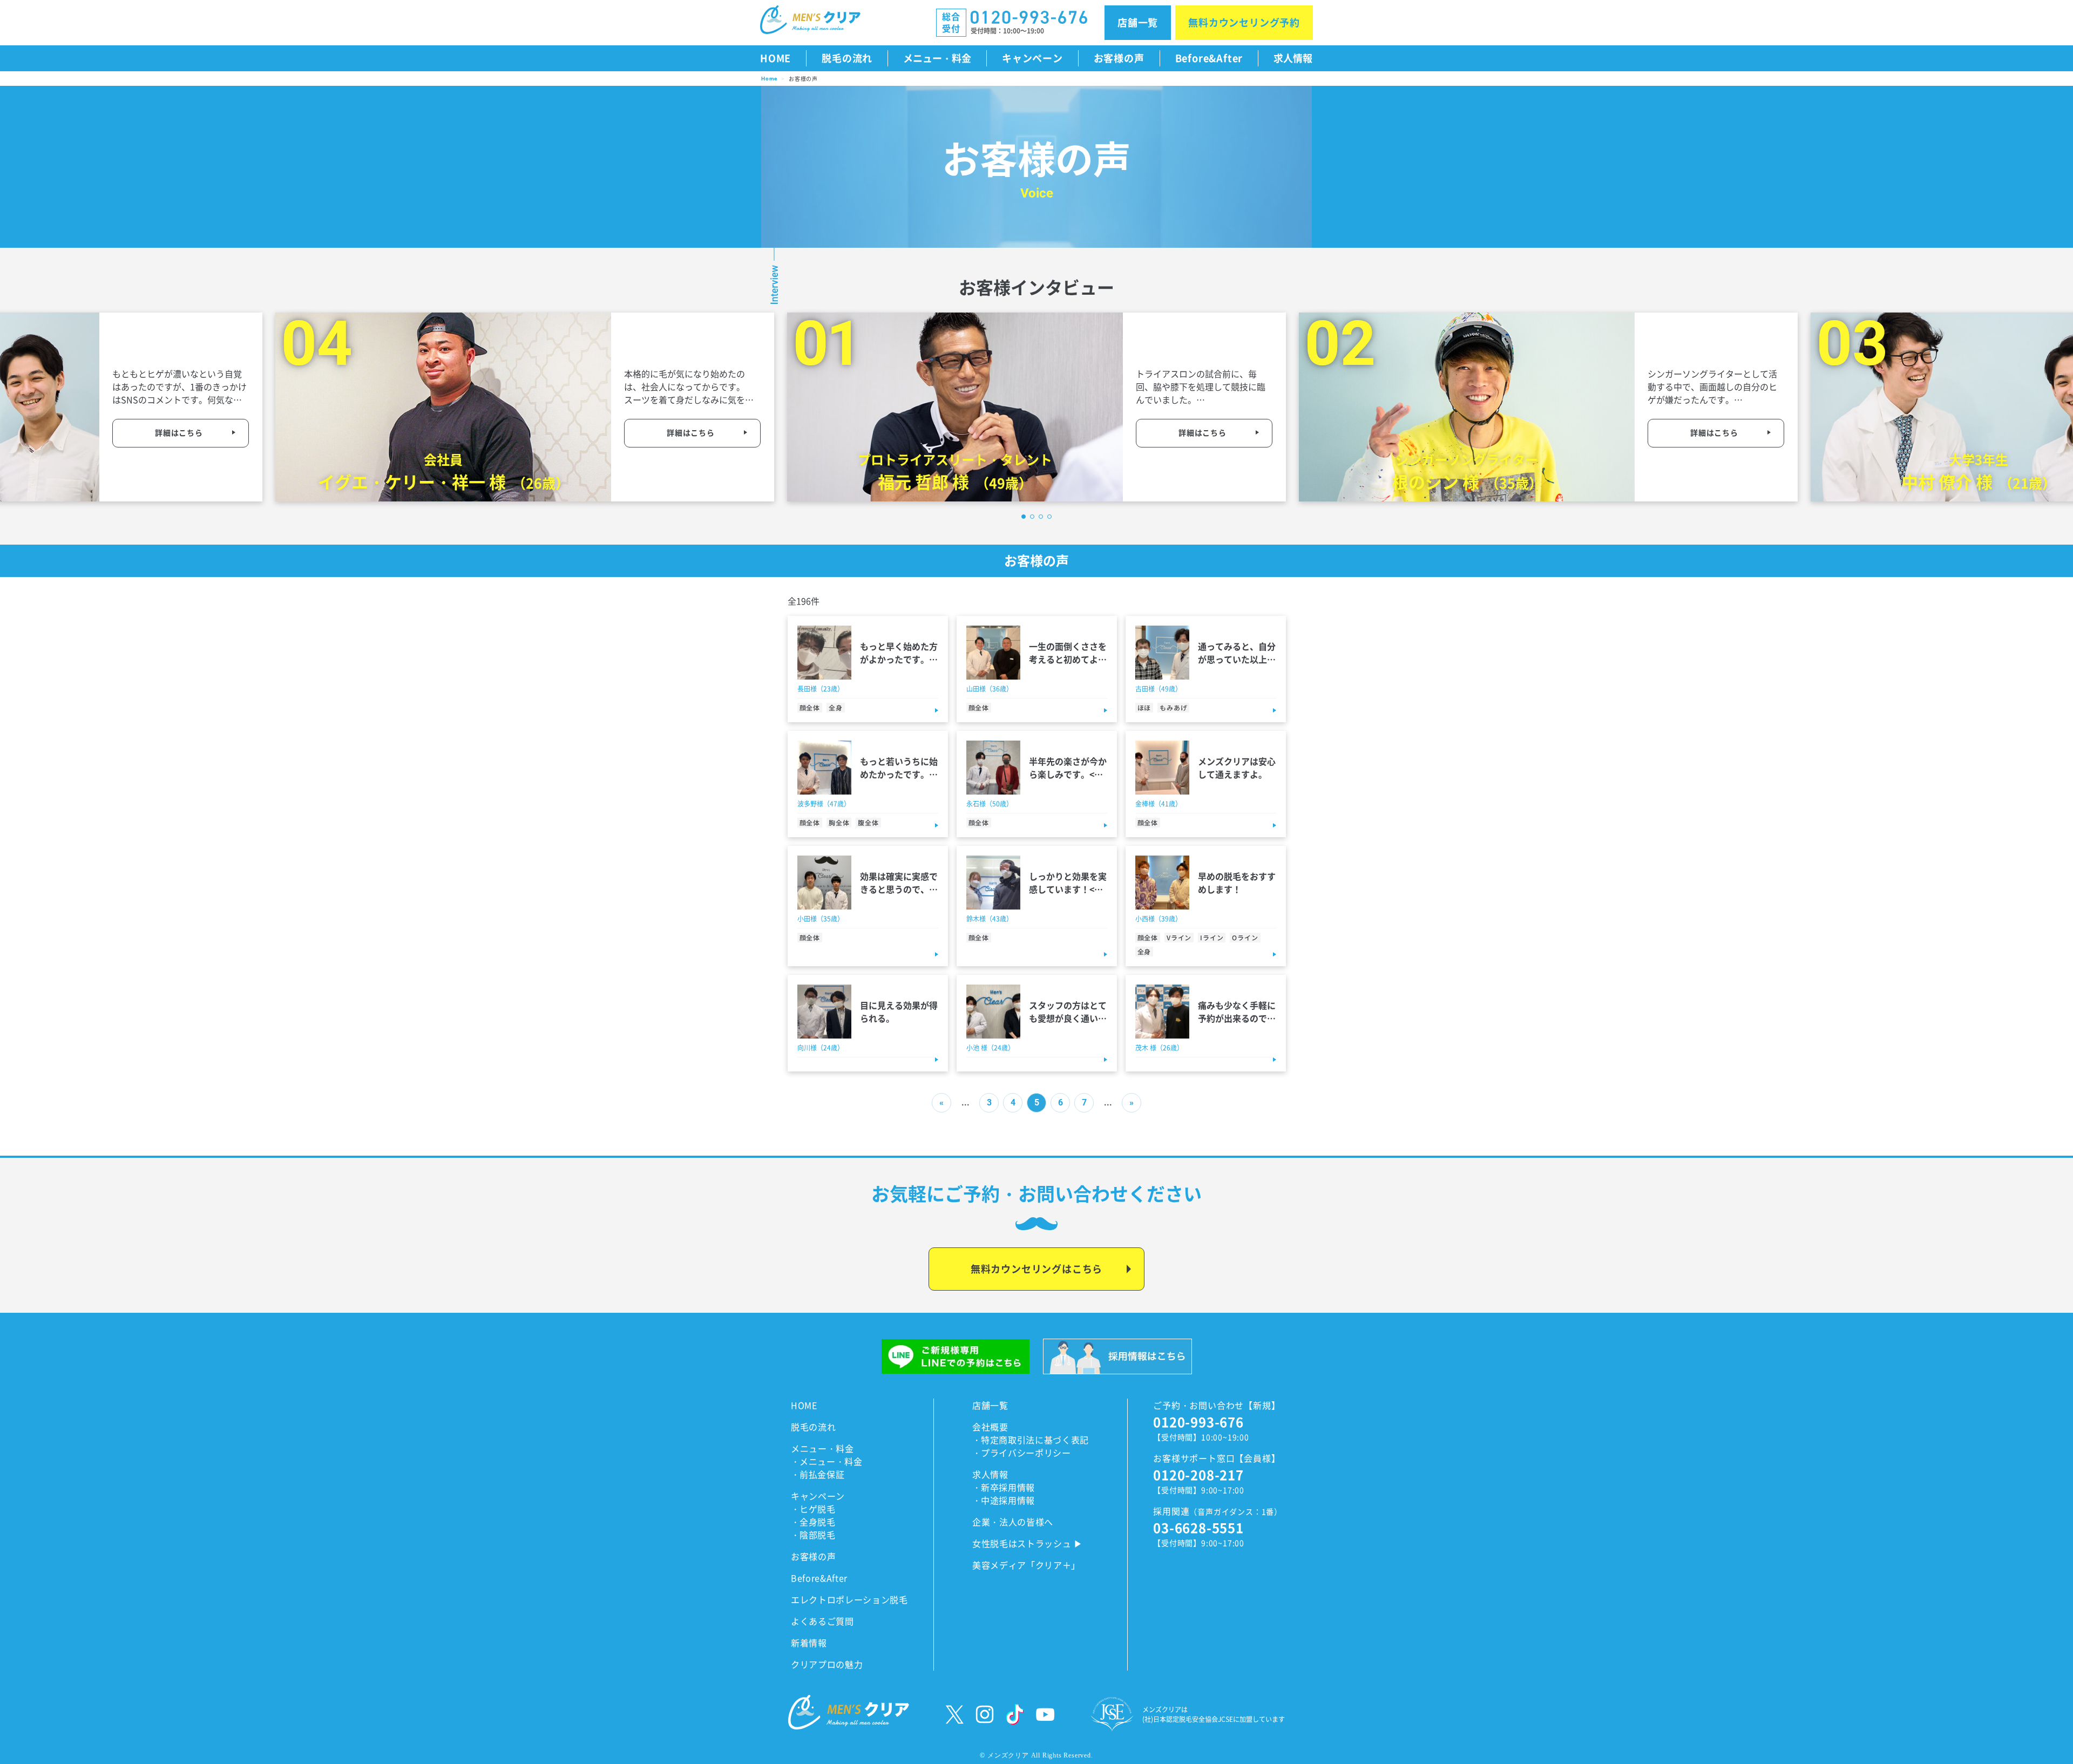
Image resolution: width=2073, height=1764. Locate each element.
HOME (804, 1405)
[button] (1024, 517)
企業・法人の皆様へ (1013, 1522)
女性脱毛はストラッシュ (1022, 1543)
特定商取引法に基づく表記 (1035, 1440)
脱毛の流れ (847, 58)
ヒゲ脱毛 (818, 1509)
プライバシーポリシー (1026, 1453)
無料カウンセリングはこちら (1036, 1268)
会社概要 (990, 1427)
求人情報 (1293, 58)
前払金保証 (822, 1474)
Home (769, 79)
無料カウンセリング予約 (1244, 22)
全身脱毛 (818, 1522)
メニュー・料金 (937, 58)
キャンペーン (1032, 58)
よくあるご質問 (822, 1621)
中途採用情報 (1008, 1500)
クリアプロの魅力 (827, 1664)
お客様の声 (1119, 58)
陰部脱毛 (818, 1535)
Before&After (1209, 58)
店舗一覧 (1138, 22)
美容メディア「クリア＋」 (1026, 1565)
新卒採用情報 (1008, 1487)
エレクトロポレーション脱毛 (849, 1599)
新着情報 (809, 1643)
